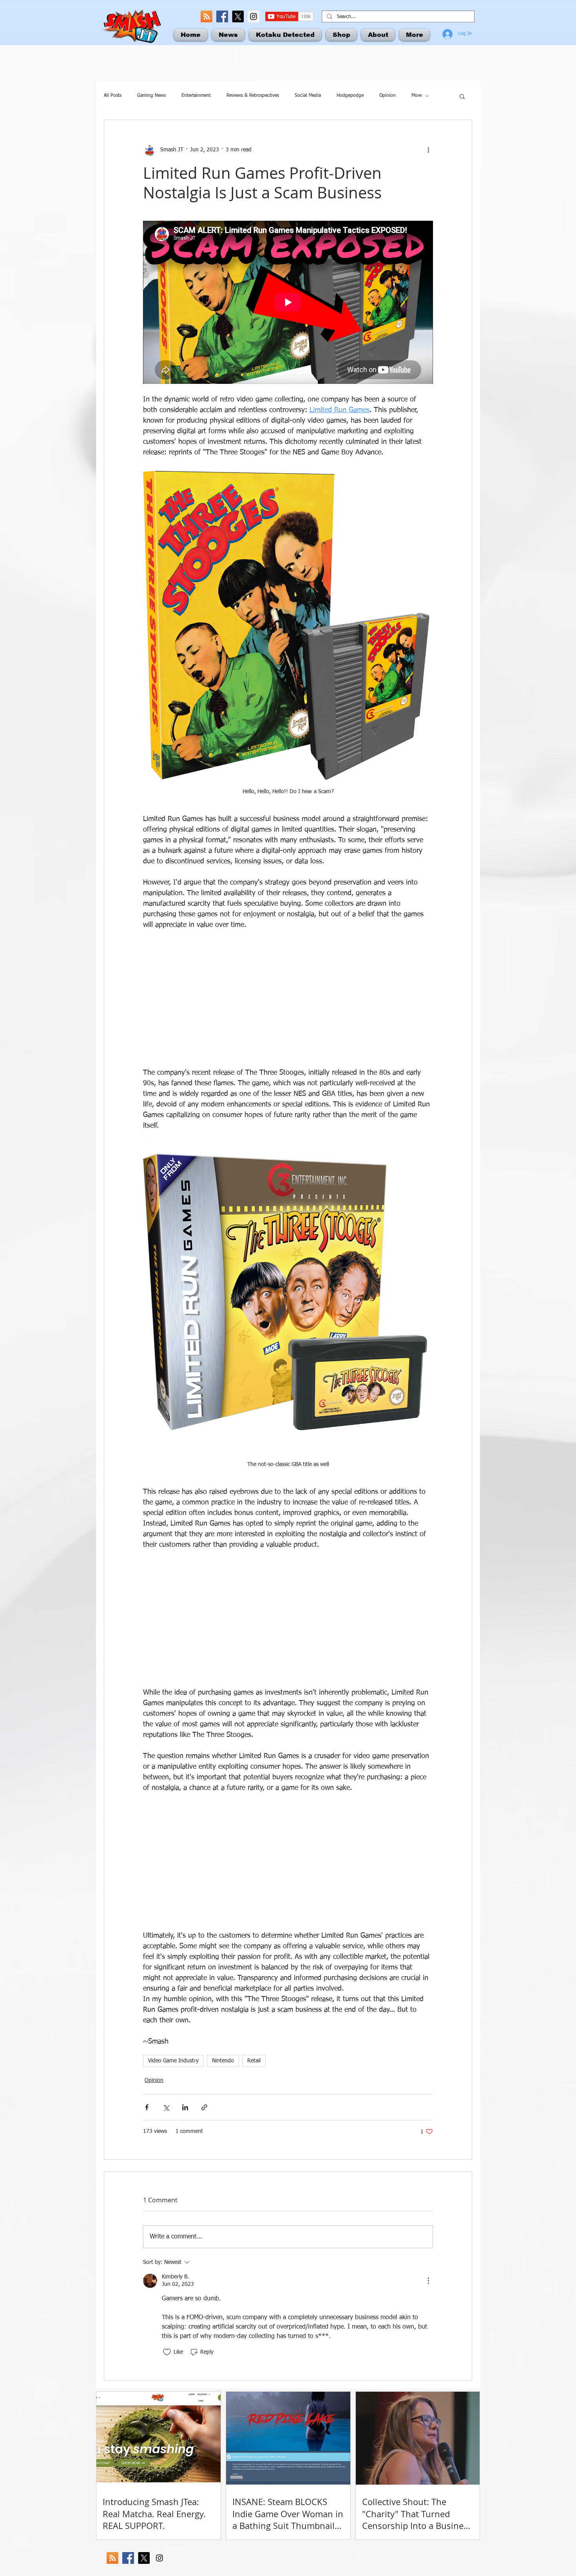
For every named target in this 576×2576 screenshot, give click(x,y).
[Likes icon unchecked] (167, 2352)
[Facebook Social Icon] (222, 16)
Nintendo (223, 2061)
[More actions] (428, 150)
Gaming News (151, 96)
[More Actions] (428, 2281)
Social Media (308, 96)
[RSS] (206, 16)
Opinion (388, 96)
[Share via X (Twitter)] (166, 2107)
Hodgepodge (350, 96)
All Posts (113, 96)
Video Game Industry (173, 2061)
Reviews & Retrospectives (253, 96)
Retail (254, 2061)
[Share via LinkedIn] (185, 2107)
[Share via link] (204, 2107)
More (417, 96)
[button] (462, 96)
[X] (238, 16)
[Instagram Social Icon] (254, 16)
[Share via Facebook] (147, 2107)
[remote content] (288, 999)
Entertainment (196, 96)
